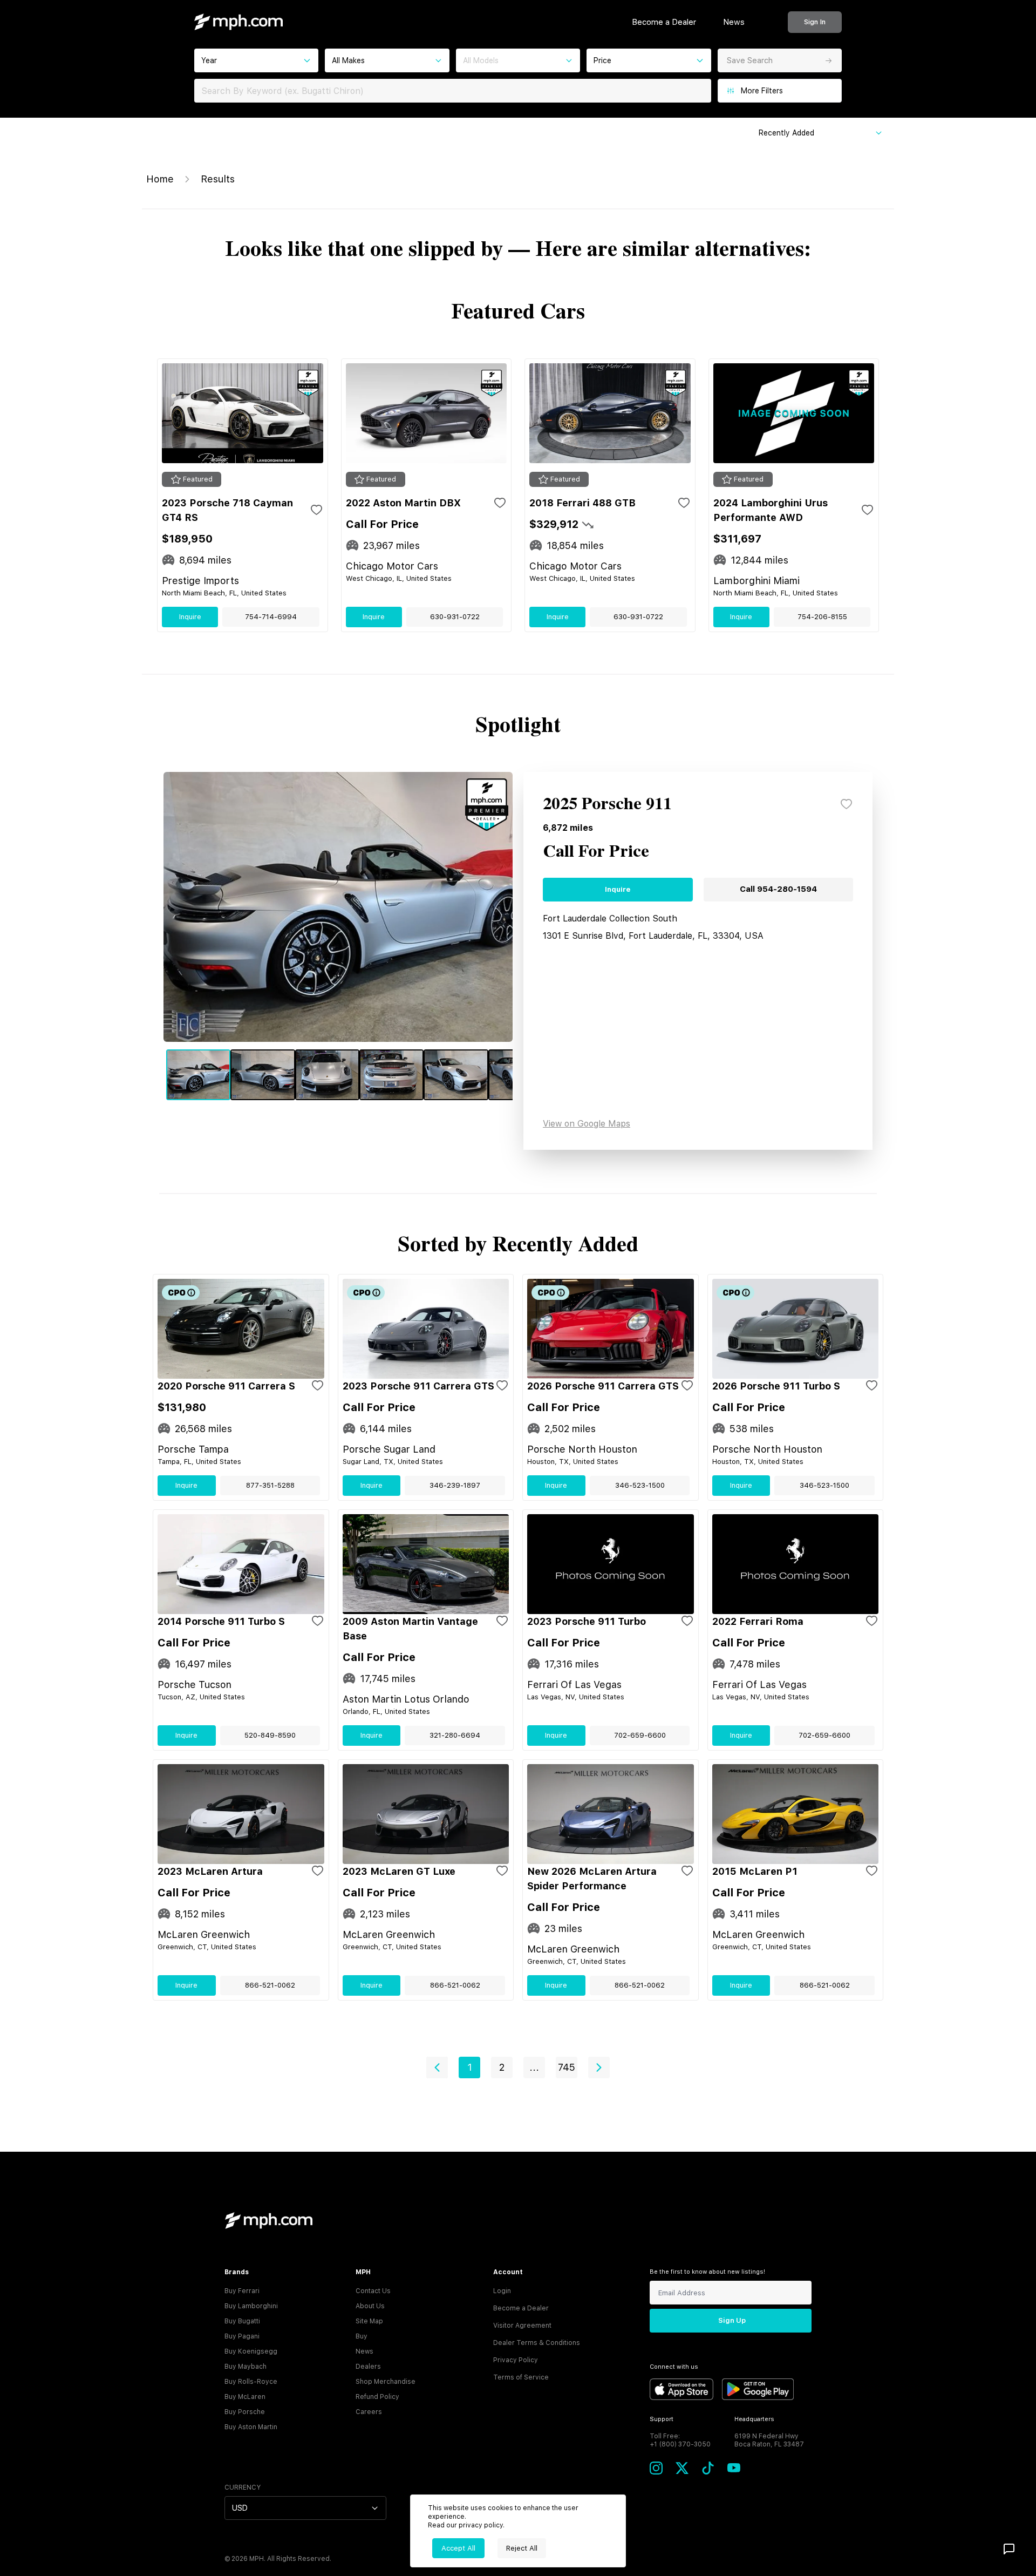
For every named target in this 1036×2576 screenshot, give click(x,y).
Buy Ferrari (242, 2291)
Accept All (458, 2548)
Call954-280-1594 (778, 889)
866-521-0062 (270, 1985)
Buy (362, 2336)
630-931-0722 (455, 617)
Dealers (368, 2367)
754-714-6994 (271, 617)
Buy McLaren (245, 2397)
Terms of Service (521, 2377)
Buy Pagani (242, 2336)
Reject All (522, 2548)
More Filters (762, 91)
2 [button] (502, 2067)
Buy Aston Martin (251, 2427)
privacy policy (481, 2525)
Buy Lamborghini (251, 2306)
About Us (370, 2306)
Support (662, 2419)
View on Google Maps (587, 1124)
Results (218, 179)
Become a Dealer (664, 22)
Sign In (815, 22)
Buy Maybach (246, 2367)
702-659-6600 (640, 1735)
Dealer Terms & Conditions (537, 2343)
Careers (369, 2412)
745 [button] (567, 2067)
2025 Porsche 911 (607, 804)
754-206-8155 (822, 617)
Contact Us (373, 2291)
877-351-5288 (270, 1485)
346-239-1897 (455, 1485)
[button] (437, 2067)
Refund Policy (377, 2397)
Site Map (369, 2321)
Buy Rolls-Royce (251, 2382)
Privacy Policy (516, 2360)
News (734, 22)
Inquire (190, 617)
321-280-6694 (455, 1735)
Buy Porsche (245, 2412)
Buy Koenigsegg (251, 2351)
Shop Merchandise (386, 2382)
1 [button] (470, 2067)
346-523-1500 (640, 1485)
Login (502, 2291)
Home (160, 179)
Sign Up (732, 2320)
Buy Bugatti (242, 2321)
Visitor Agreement (522, 2326)
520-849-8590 (270, 1735)
